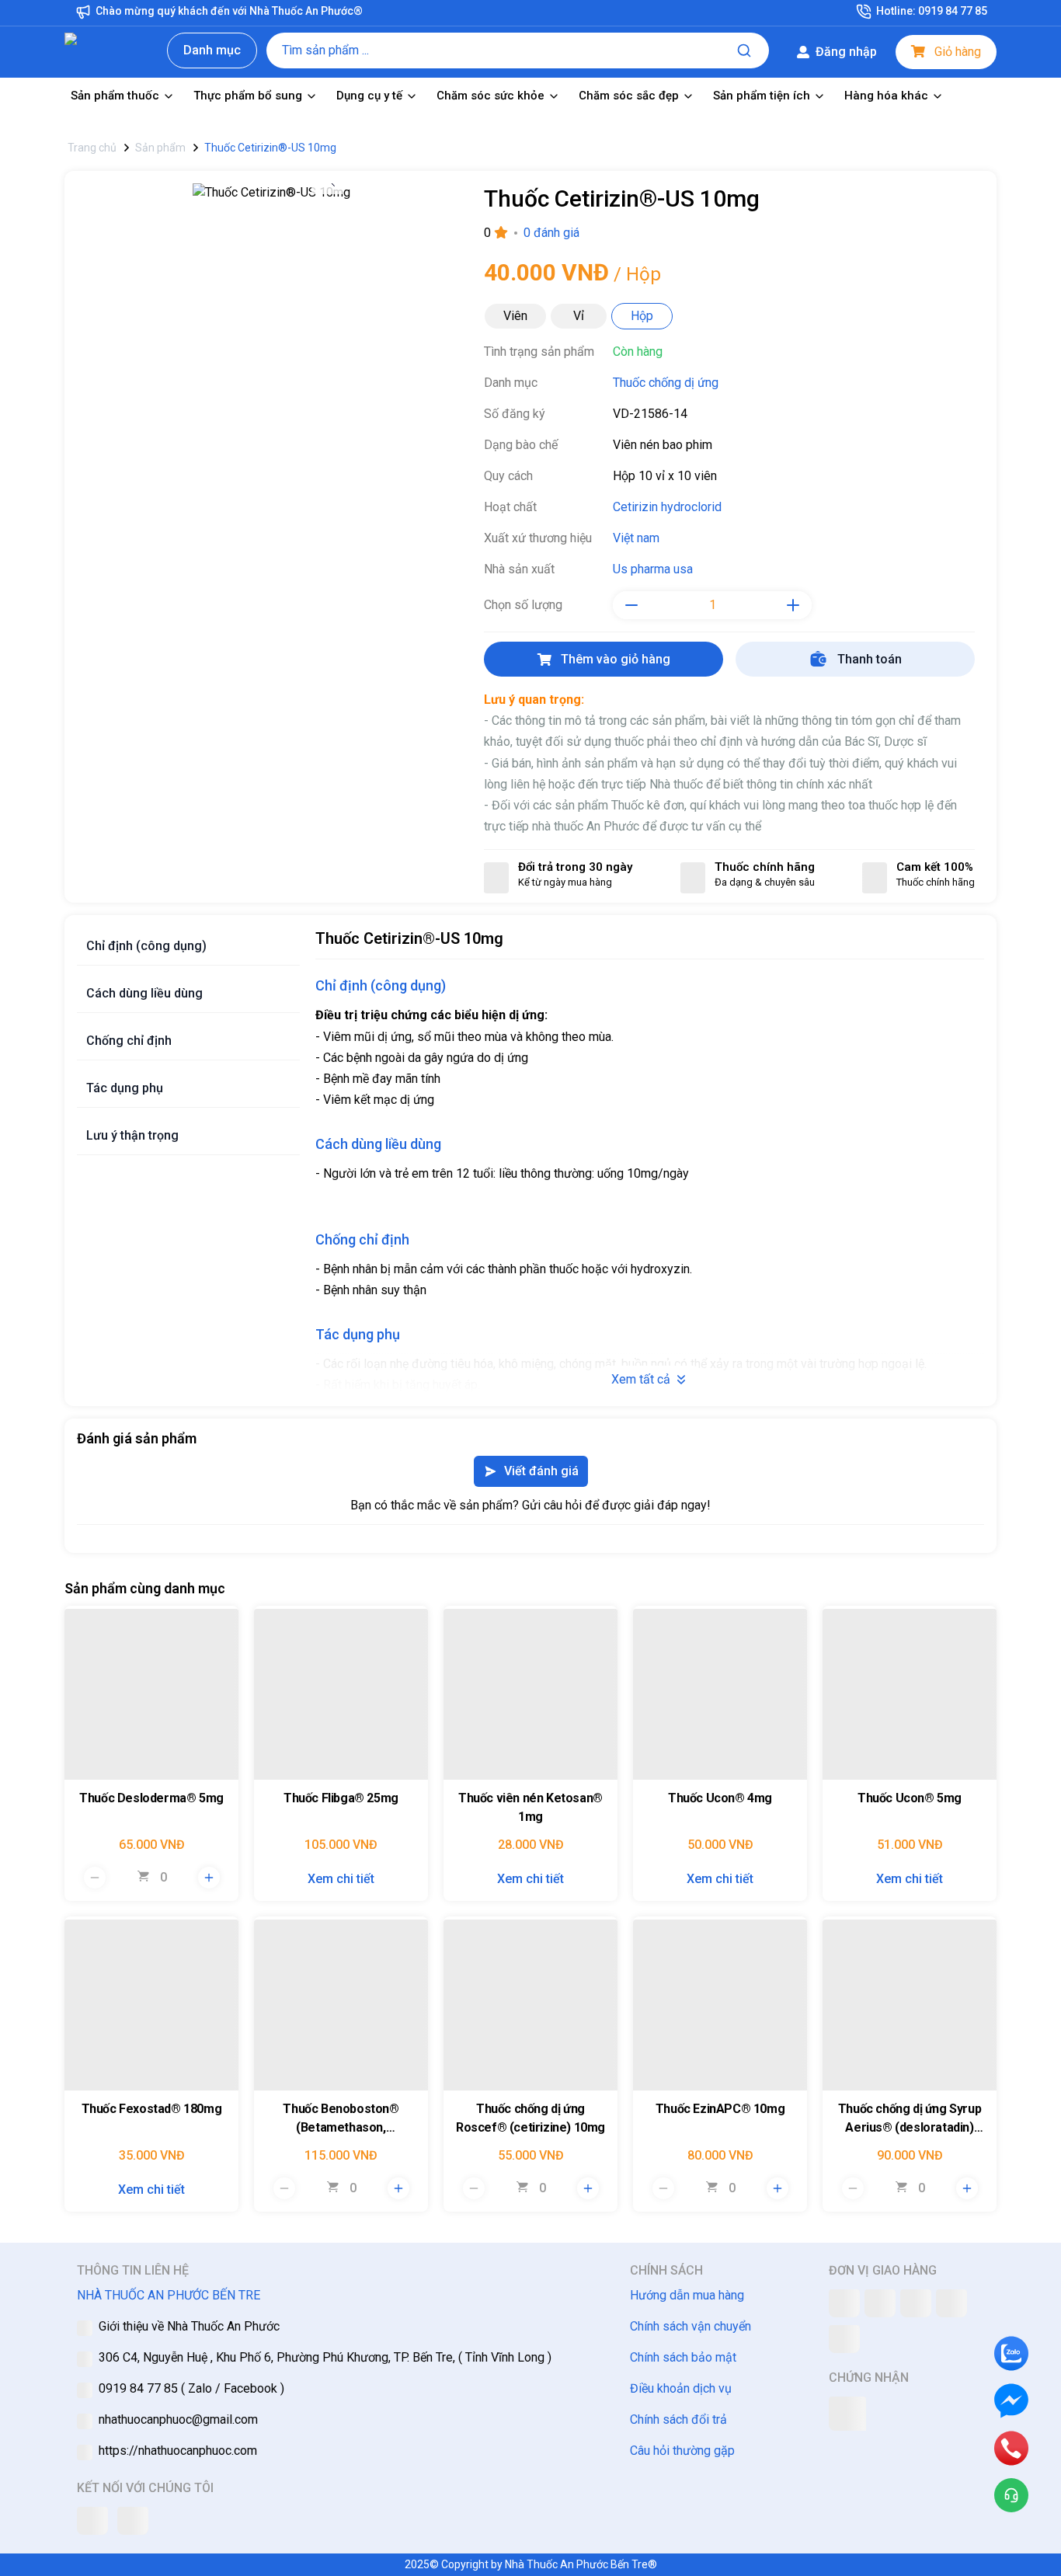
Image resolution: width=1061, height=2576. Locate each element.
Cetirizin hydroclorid (667, 507)
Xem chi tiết (341, 1879)
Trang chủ (92, 148)
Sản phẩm (160, 148)
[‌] (151, 1693)
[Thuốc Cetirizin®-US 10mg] (271, 198)
